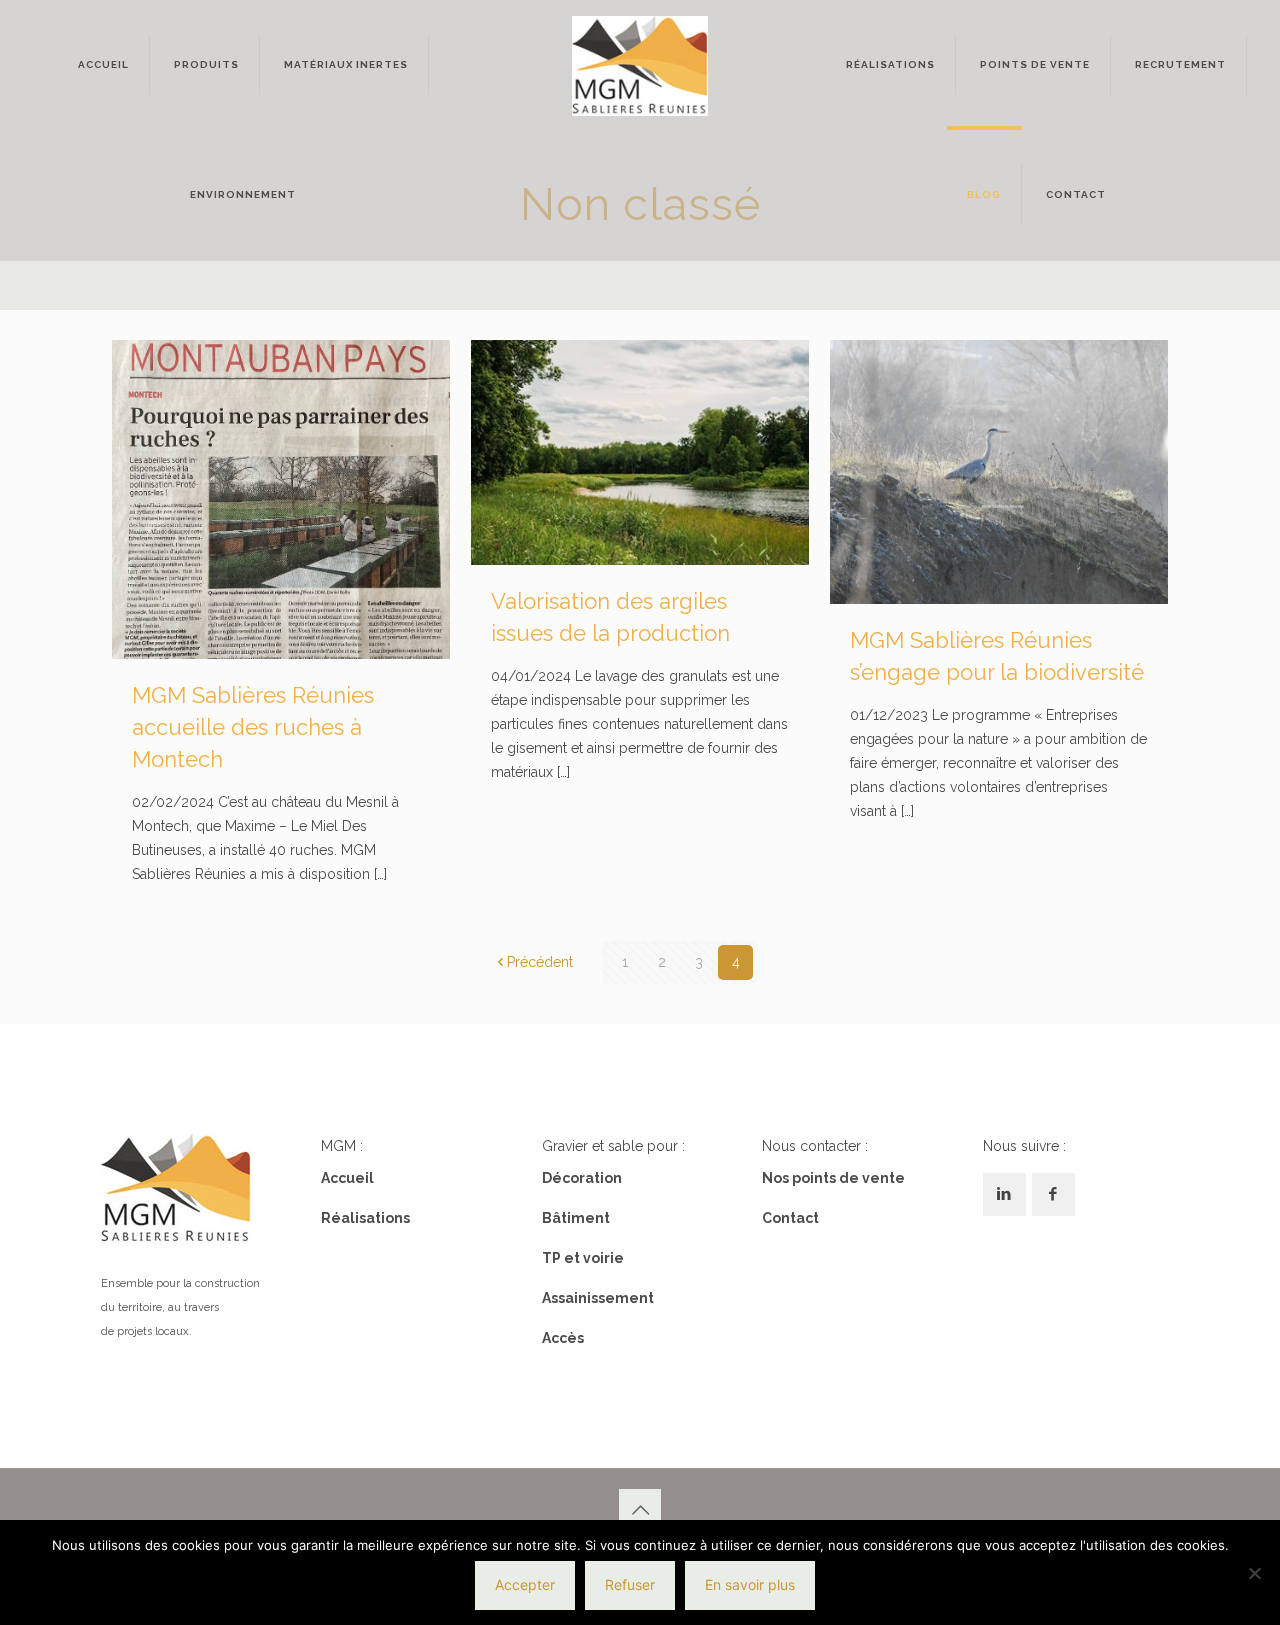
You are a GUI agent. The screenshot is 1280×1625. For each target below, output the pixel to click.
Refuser (630, 1584)
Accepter (525, 1584)
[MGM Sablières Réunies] (639, 65)
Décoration (582, 1178)
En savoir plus (750, 1584)
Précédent (540, 962)
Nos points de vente (833, 1178)
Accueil (347, 1178)
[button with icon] (1004, 1194)
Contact (790, 1218)
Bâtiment (576, 1218)
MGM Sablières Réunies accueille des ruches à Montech (253, 727)
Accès (563, 1338)
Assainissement (598, 1298)
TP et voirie (583, 1258)
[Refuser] (1255, 1573)
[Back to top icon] (640, 1510)
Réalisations (365, 1218)
